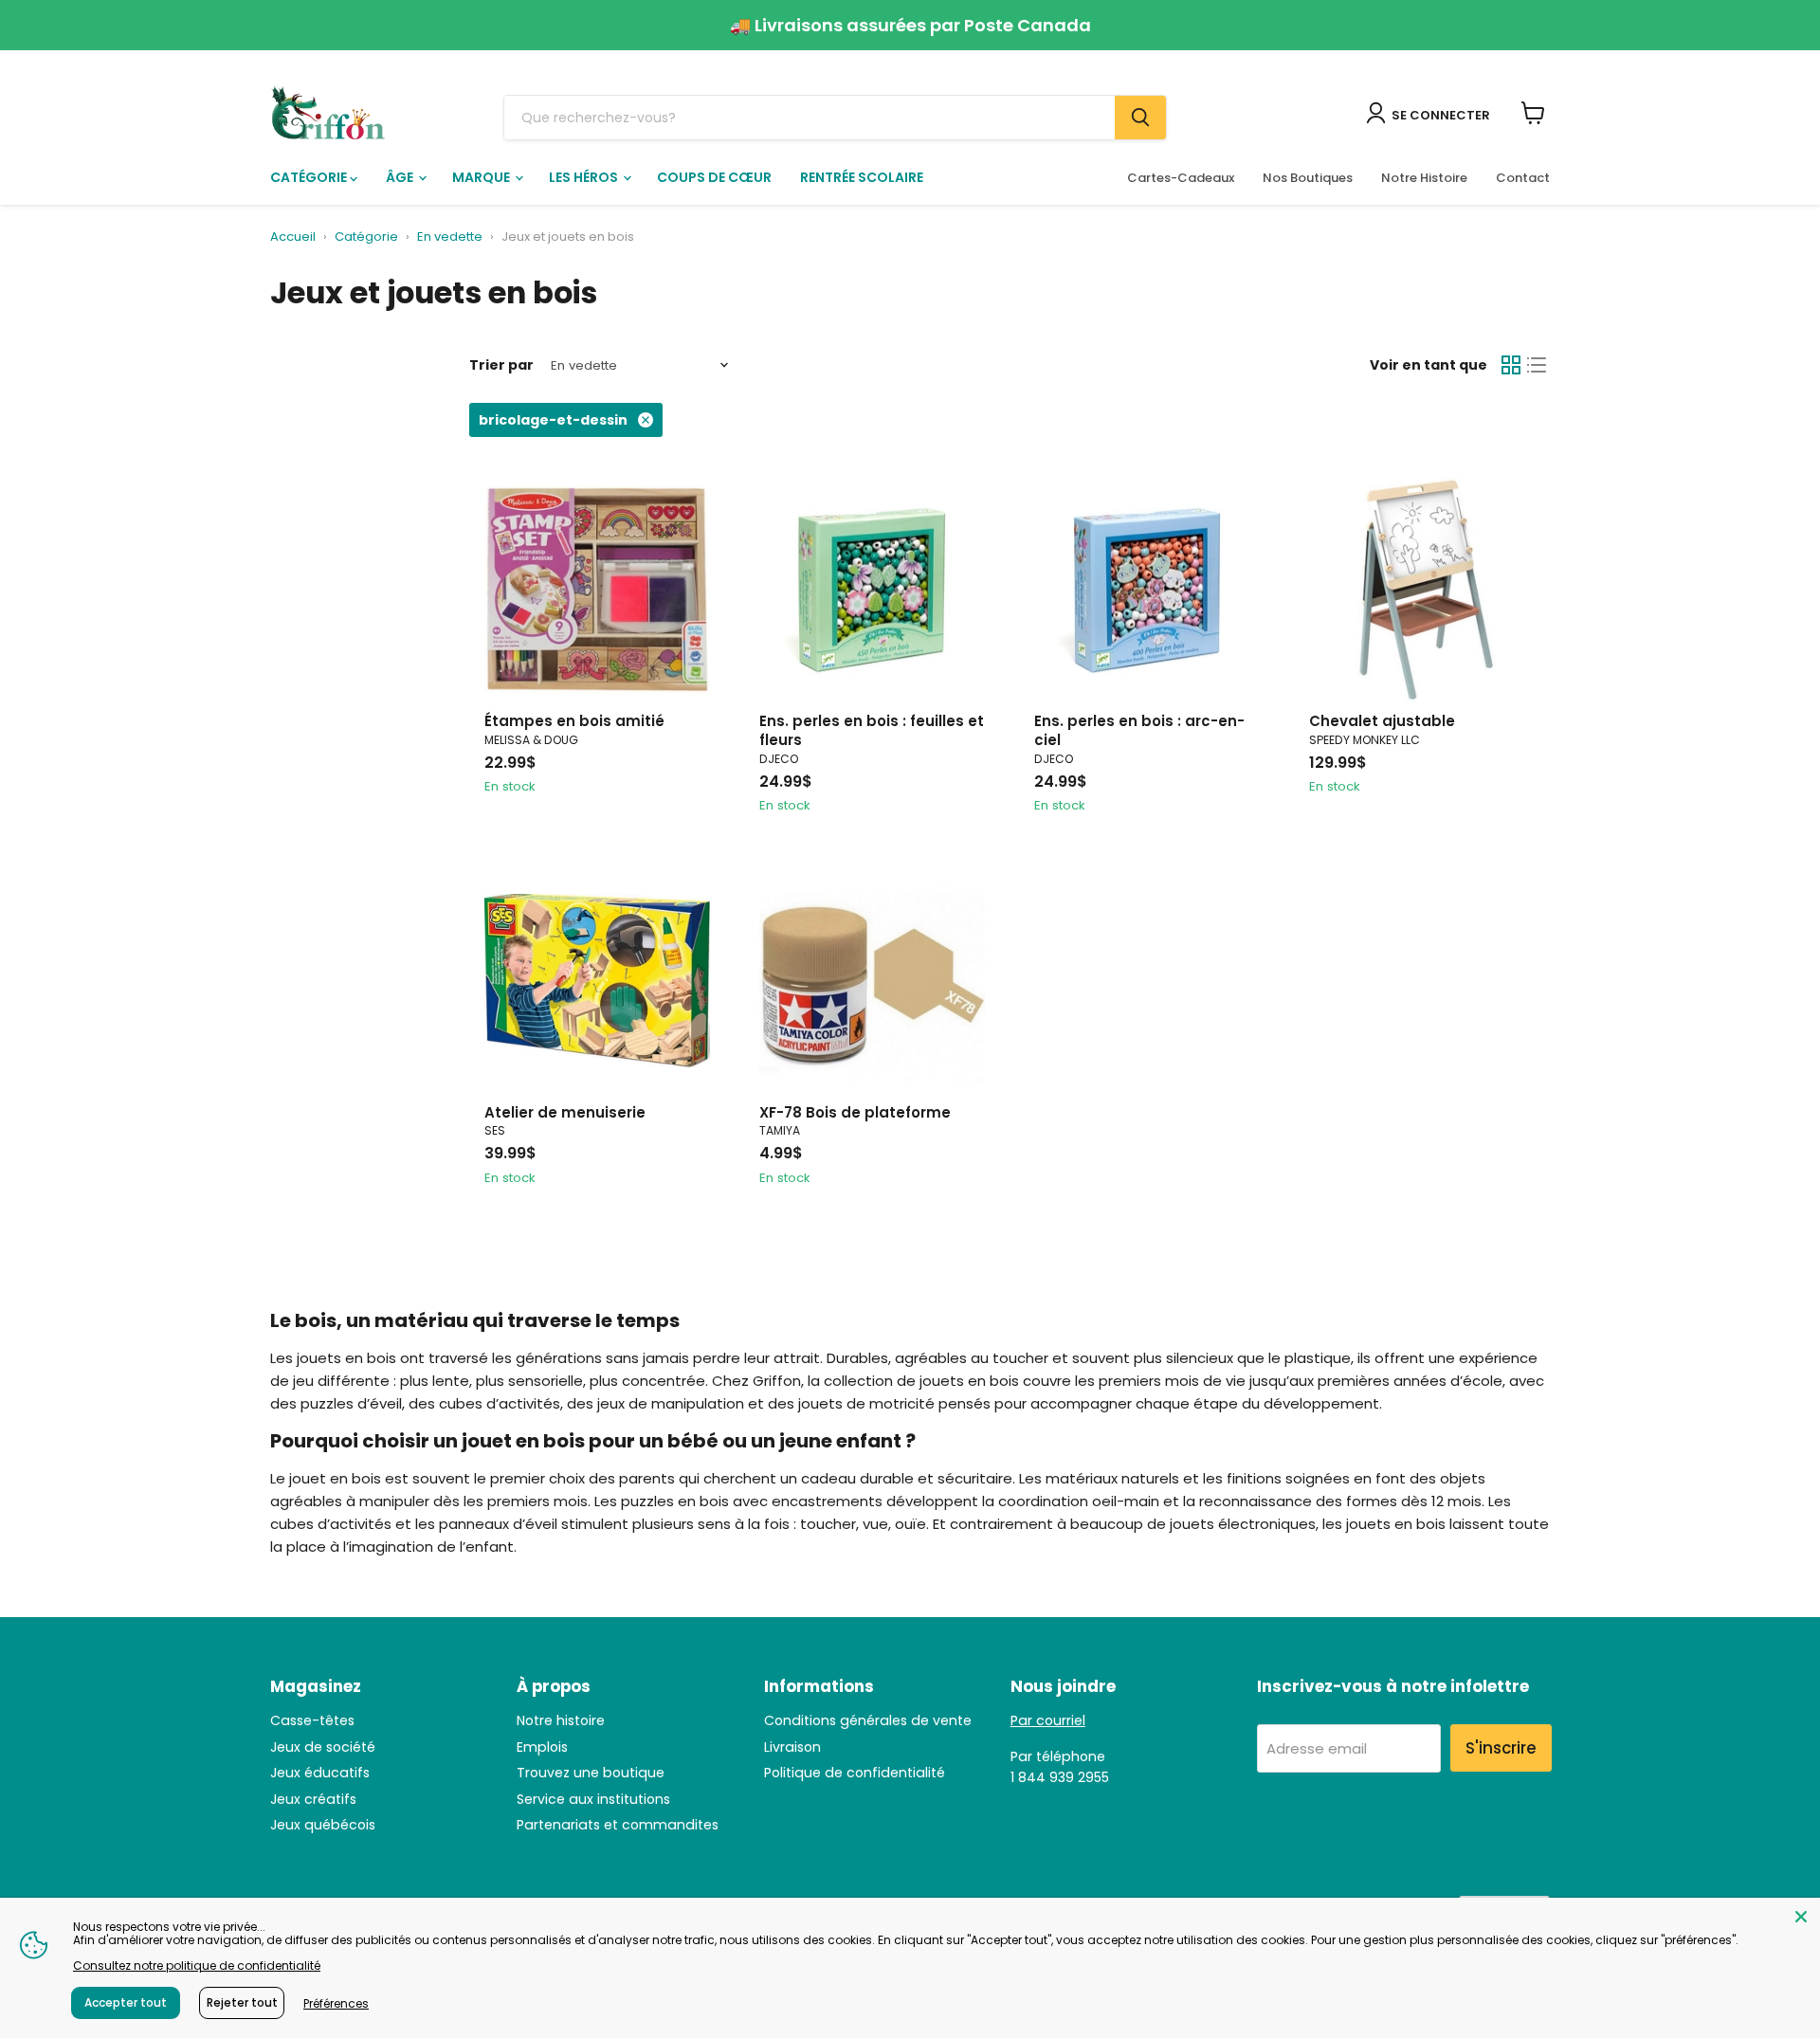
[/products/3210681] (872, 981)
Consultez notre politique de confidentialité (197, 1965)
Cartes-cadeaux (1181, 178)
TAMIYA (780, 1130)
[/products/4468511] (597, 591)
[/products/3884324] (1422, 591)
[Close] (1801, 1917)
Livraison (792, 1747)
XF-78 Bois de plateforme (855, 1112)
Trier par (501, 365)
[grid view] (1511, 366)
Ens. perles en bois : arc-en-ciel (1139, 730)
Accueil (293, 237)
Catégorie (310, 177)
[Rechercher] (1140, 118)
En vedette (450, 237)
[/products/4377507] (872, 591)
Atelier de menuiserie (565, 1112)
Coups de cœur (714, 177)
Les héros (585, 177)
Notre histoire (561, 1720)
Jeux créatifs (313, 1799)
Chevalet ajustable (1382, 721)
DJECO (779, 759)
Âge (401, 177)
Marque (482, 177)
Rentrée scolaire (862, 177)
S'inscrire (1501, 1748)
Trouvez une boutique (591, 1773)
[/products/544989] (597, 981)
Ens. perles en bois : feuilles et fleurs (872, 730)
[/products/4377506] (1147, 591)
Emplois (542, 1747)
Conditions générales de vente (868, 1720)
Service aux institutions (593, 1799)
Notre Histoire (1424, 178)
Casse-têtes (312, 1720)
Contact (1523, 178)
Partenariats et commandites (618, 1825)
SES (495, 1130)
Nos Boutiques (1308, 178)
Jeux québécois (323, 1825)
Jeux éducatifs (320, 1773)
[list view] (1538, 366)
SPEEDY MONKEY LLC (1365, 740)
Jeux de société (323, 1747)
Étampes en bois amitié (574, 721)
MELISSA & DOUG (531, 740)
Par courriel (1048, 1720)
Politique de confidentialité (855, 1773)
